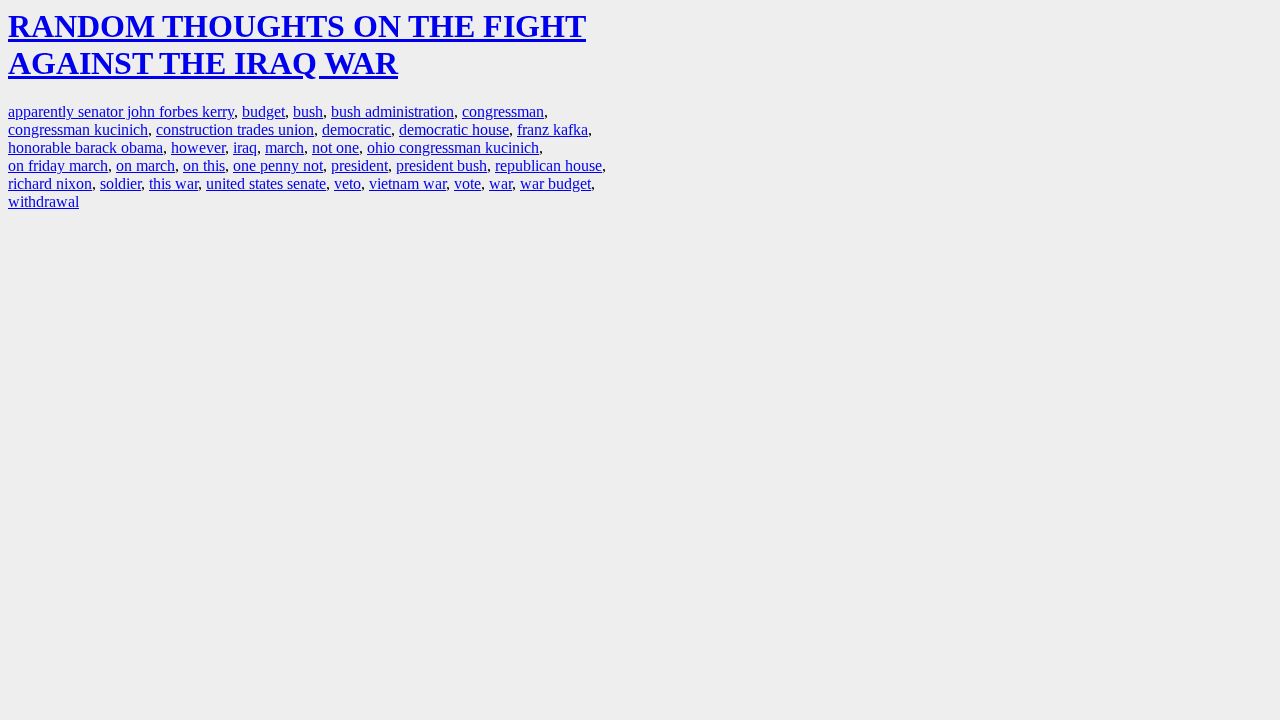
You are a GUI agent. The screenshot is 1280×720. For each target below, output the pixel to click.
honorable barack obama (85, 147)
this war (173, 183)
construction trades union (235, 129)
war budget (555, 183)
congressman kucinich (78, 129)
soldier (120, 183)
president (359, 165)
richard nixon (50, 183)
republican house (548, 165)
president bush (441, 165)
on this (204, 165)
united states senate (266, 183)
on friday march (58, 165)
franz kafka (552, 129)
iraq (245, 147)
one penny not (278, 165)
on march (145, 165)
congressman (503, 111)
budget (263, 111)
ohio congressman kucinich (453, 147)
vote (467, 183)
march (284, 147)
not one (335, 147)
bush (308, 111)
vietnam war (407, 183)
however (198, 147)
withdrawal (43, 201)
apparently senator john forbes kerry (121, 111)
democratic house (454, 129)
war (500, 183)
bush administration (392, 111)
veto (347, 183)
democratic (356, 129)
